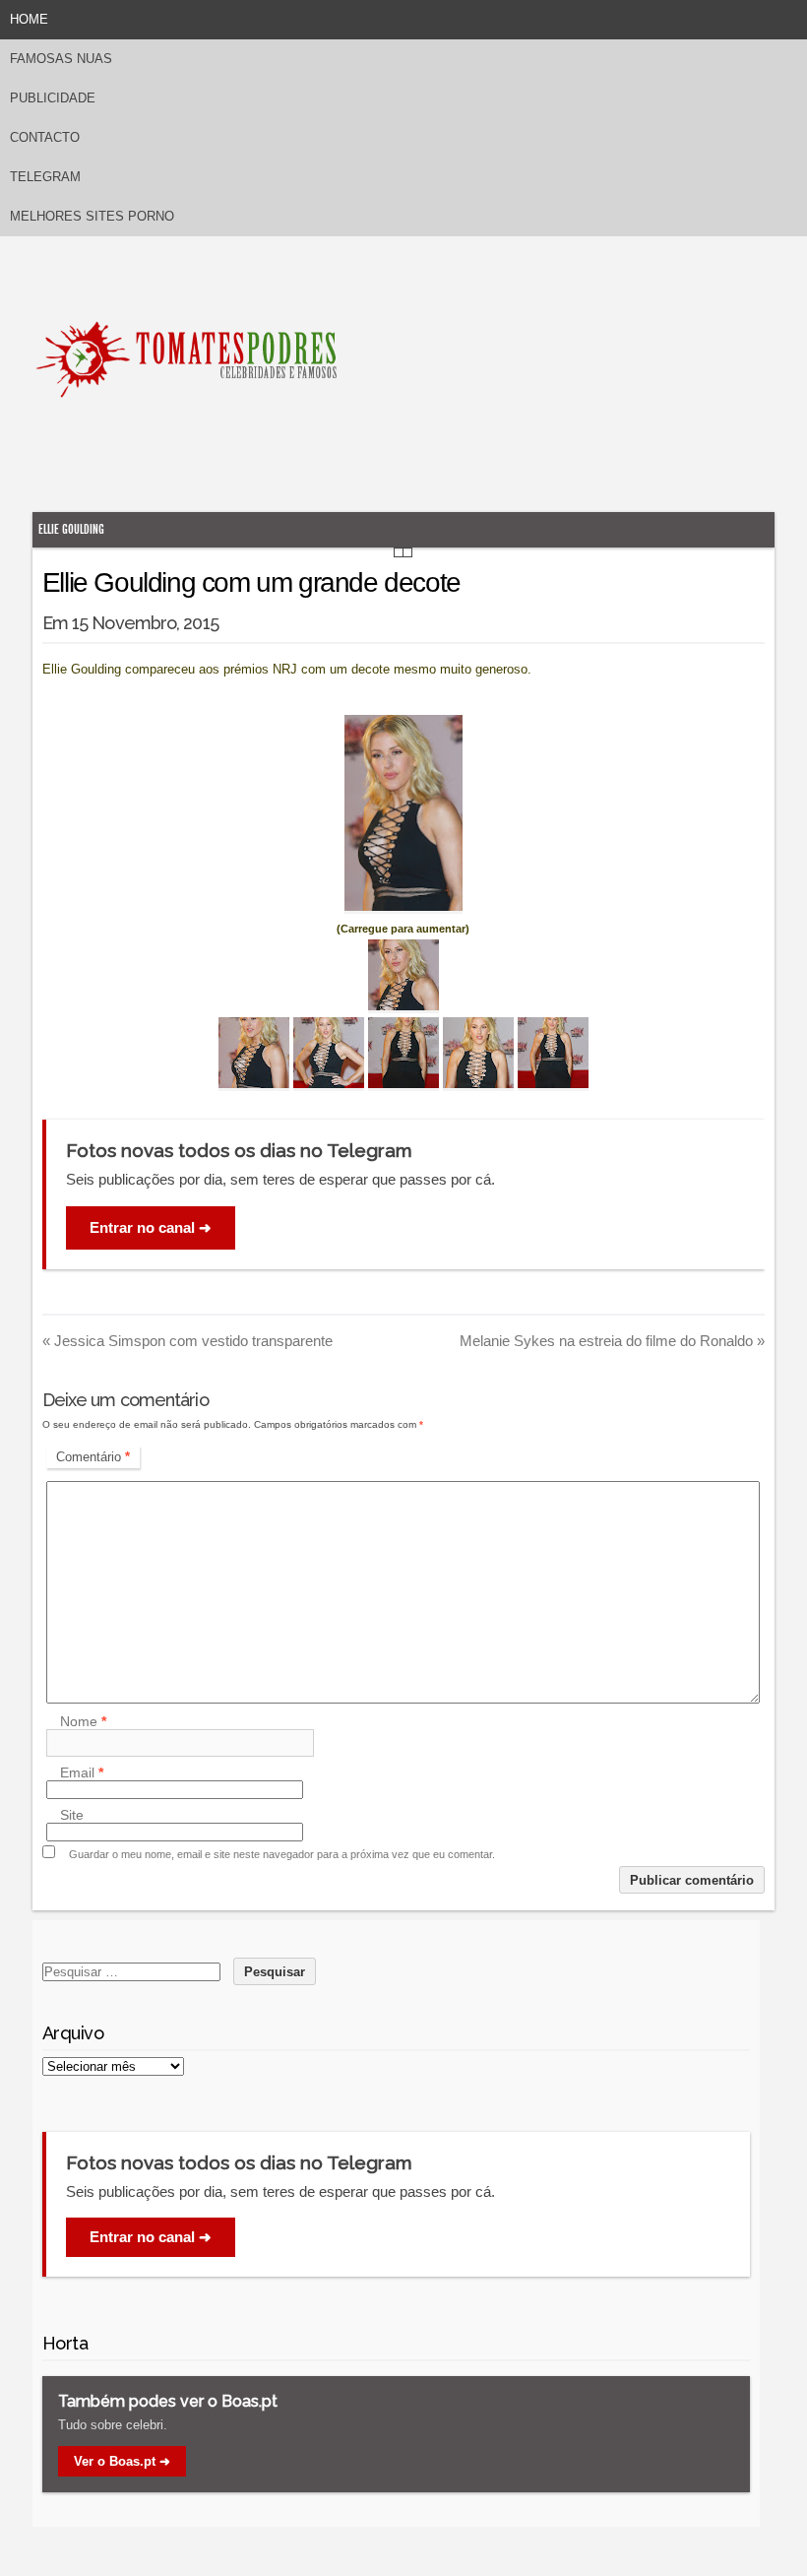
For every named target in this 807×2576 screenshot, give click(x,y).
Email (82, 1772)
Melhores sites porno (92, 216)
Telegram (45, 177)
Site (72, 1815)
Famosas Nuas (61, 59)
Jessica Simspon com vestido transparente (187, 1341)
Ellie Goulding (71, 529)
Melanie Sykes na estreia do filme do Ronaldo (612, 1341)
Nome (83, 1721)
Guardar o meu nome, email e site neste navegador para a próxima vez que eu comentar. (282, 1854)
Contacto (45, 137)
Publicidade (53, 98)
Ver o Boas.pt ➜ (122, 2461)
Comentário (93, 1457)
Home (29, 19)
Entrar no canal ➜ (151, 1227)
